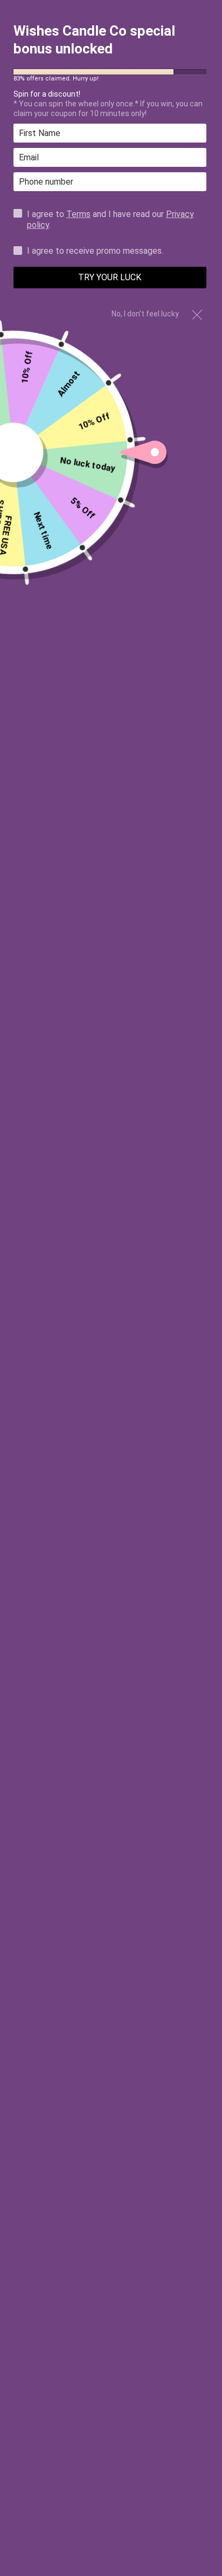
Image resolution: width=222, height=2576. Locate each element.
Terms (78, 214)
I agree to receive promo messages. (95, 251)
